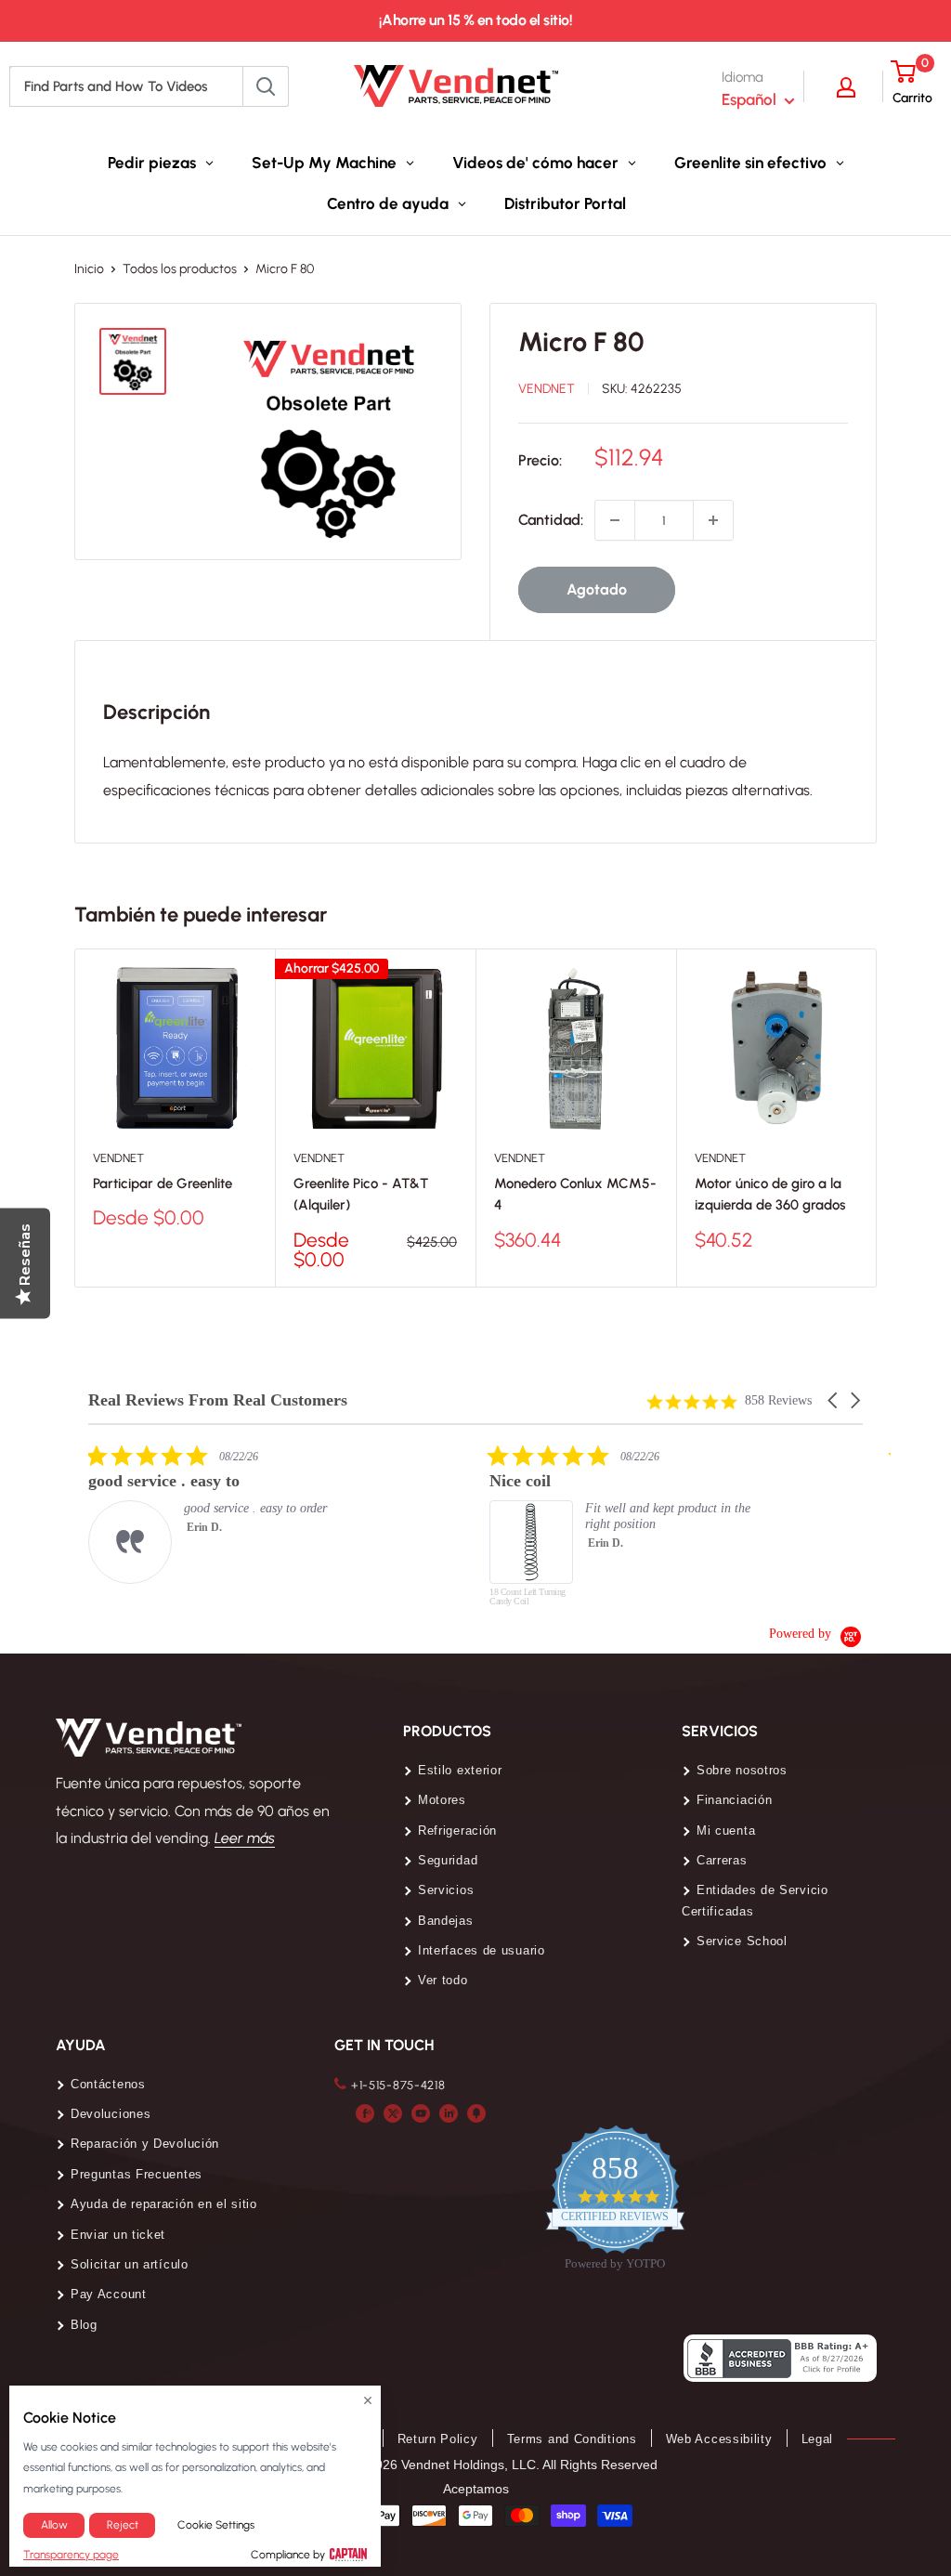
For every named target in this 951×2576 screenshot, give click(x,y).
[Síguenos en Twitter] (393, 2112)
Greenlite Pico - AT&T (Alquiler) (361, 1195)
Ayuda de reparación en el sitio (164, 2204)
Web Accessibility (719, 2439)
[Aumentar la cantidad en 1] (713, 520)
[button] (834, 1400)
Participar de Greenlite (163, 1184)
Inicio (89, 269)
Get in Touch (384, 2045)
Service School (742, 1941)
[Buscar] (266, 86)
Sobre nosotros (742, 1770)
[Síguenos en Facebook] (365, 2112)
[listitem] (228, 1514)
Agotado (597, 589)
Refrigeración (457, 1831)
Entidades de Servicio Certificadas (755, 1900)
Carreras (722, 1860)
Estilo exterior (460, 1770)
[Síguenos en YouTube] (421, 2112)
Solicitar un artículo (130, 2264)
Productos (447, 1731)
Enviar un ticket (118, 2235)
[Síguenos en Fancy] (476, 2112)
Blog (84, 2325)
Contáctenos (108, 2084)
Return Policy (438, 2439)
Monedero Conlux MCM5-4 (575, 1195)
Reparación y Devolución (145, 2144)
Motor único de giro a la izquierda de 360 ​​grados (770, 1195)
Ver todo (443, 1980)
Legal (818, 2439)
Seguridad (448, 1860)
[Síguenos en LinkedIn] (449, 2112)
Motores (442, 1800)
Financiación (734, 1800)
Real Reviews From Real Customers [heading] (218, 1400)
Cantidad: (551, 520)
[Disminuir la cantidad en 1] (615, 520)
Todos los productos (180, 269)
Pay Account (109, 2294)
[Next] (877, 1118)
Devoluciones (111, 2114)
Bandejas (446, 1921)
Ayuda (81, 2045)
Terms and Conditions (572, 2439)
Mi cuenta (726, 1831)
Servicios (446, 1890)
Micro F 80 (581, 341)
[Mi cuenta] (855, 86)
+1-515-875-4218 (398, 2085)
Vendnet (547, 389)
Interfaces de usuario (482, 1950)
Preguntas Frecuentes (137, 2174)
